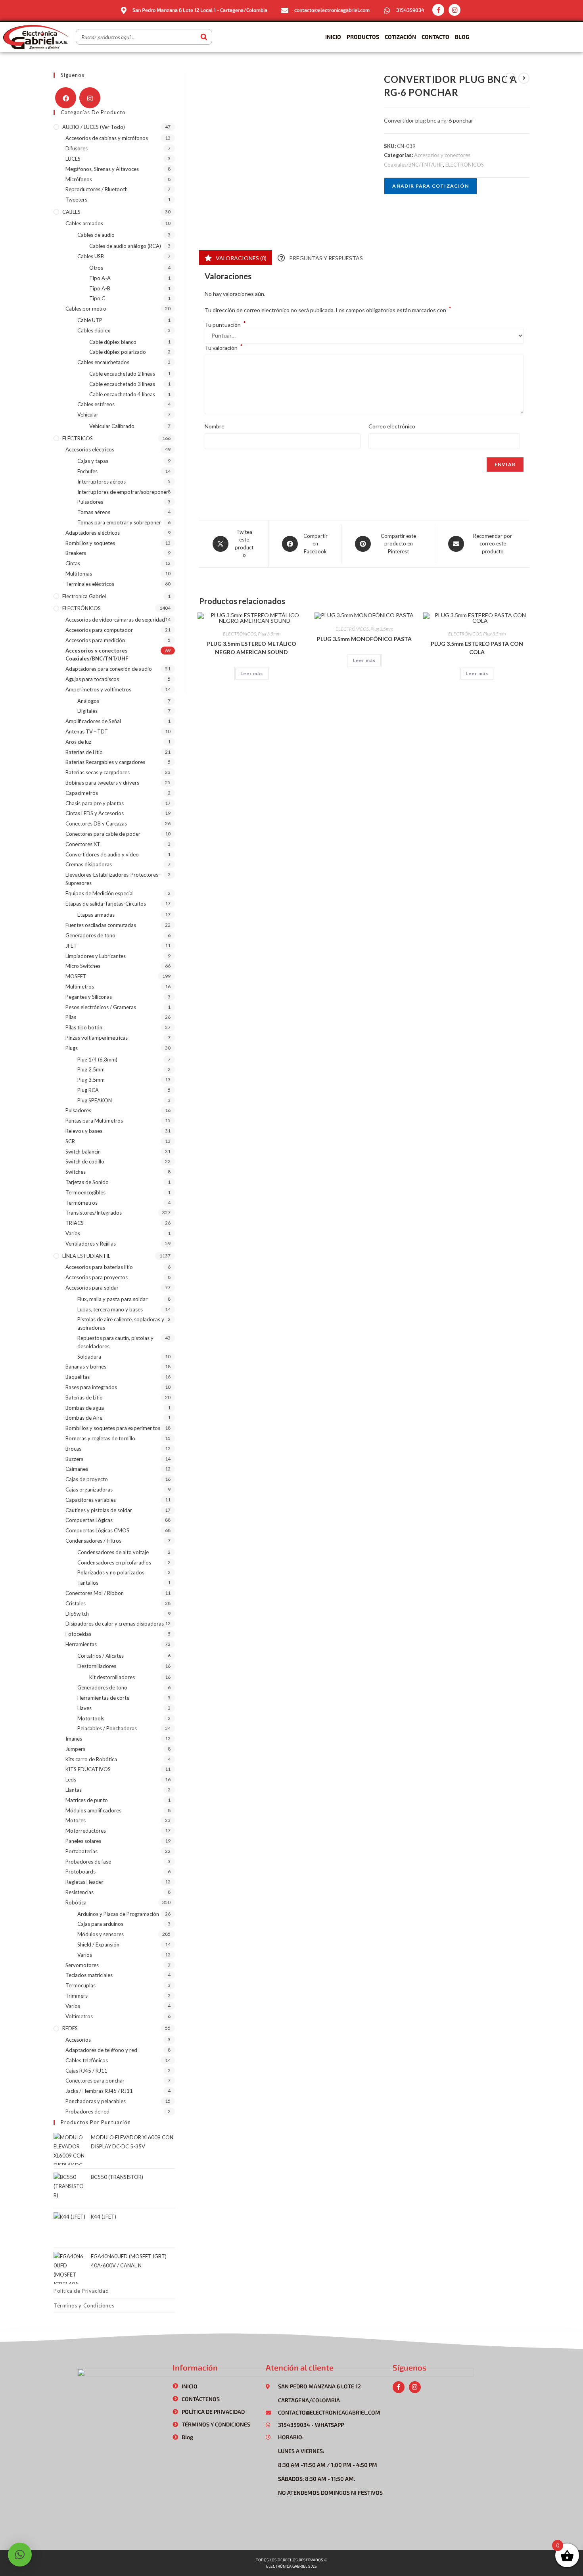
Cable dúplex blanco (113, 342)
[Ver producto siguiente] (524, 78)
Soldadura (89, 1357)
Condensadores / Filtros (93, 1541)
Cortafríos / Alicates (101, 1656)
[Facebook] (66, 98)
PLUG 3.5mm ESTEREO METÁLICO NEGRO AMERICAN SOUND (252, 648)
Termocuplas (81, 1985)
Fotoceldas (78, 1634)
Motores (76, 1820)
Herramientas (81, 1644)
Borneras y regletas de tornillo (100, 1438)
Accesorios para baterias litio (99, 1267)
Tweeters (76, 200)
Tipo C (97, 298)
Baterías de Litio (84, 752)
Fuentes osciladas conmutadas (101, 925)
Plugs (72, 1048)
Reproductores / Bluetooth (97, 189)
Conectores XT (83, 844)
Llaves (84, 1708)
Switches (76, 1172)
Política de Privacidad (81, 2291)
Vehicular (88, 415)
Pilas (71, 1017)
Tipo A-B (100, 288)
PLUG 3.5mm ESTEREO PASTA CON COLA (477, 648)
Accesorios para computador (99, 630)
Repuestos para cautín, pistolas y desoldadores (115, 1342)
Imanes (74, 1739)
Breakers (76, 553)
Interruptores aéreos (102, 482)
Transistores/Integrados (94, 1213)
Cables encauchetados (103, 362)
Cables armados (84, 223)
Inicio (333, 37)
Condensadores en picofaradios (114, 1562)
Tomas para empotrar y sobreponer (119, 522)
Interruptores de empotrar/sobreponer (123, 492)
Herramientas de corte (103, 1698)
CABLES (71, 212)
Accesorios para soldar (92, 1288)
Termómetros (82, 1203)
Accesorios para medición (95, 640)
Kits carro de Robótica (91, 1759)
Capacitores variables (91, 1500)
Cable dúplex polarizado (118, 352)
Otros (96, 268)
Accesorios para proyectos (97, 1277)
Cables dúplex (94, 330)
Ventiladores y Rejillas (91, 1244)
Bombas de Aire (84, 1418)
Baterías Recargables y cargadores (105, 762)
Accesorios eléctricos (90, 449)
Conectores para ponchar (95, 2081)
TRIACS (75, 1223)
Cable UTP (90, 320)
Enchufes (87, 471)
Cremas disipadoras (89, 864)
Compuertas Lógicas (89, 1520)
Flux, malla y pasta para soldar (112, 1299)
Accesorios (78, 2040)
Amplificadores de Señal (93, 721)
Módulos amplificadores (93, 1810)
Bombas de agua (85, 1408)
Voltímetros (79, 2016)
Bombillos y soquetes (90, 543)
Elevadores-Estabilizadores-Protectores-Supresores (113, 879)
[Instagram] (455, 10)
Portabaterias (82, 1851)
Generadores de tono (90, 935)
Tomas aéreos (94, 512)
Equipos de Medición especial (100, 893)
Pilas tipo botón (84, 1027)
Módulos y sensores (101, 1934)
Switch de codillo (85, 1161)
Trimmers (77, 1996)
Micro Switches (83, 966)
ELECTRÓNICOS (465, 165)
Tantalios (88, 1583)
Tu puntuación (225, 325)
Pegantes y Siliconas (89, 997)
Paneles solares (83, 1841)
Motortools (91, 1718)
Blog (462, 37)
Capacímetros (82, 793)
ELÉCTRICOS (78, 438)
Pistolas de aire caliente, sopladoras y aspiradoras (121, 1324)
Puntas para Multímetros (94, 1121)
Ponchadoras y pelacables (96, 2101)
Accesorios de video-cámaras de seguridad (115, 620)
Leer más (252, 673)
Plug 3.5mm (269, 634)
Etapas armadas (96, 915)
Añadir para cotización (430, 186)
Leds (71, 1779)
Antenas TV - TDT (87, 731)
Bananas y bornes (86, 1367)
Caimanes (77, 1469)
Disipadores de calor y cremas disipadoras (115, 1624)
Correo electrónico (392, 426)
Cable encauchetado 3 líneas (122, 384)
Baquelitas (78, 1377)
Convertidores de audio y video (102, 854)
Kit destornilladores (112, 1677)
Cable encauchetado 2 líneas (122, 374)
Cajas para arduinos (100, 1924)
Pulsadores (90, 502)
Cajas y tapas (93, 461)
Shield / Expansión (98, 1944)
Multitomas (79, 574)
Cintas (73, 563)
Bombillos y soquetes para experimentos (113, 1428)
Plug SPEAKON (95, 1100)
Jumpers (75, 1749)
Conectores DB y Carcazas (96, 823)
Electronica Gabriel (84, 596)
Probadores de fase (88, 1862)
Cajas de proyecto (87, 1479)
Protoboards (81, 1872)
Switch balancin (83, 1152)
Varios (73, 1233)
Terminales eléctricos (90, 584)
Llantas (74, 1790)
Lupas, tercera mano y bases (110, 1309)
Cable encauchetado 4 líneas (122, 394)
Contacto (435, 37)
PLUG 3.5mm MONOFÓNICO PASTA (364, 639)
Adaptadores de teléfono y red (101, 2050)
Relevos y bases (84, 1131)
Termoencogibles (85, 1192)
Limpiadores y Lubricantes (96, 956)
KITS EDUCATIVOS (88, 1769)
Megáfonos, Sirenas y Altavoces (102, 169)
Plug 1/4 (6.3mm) (97, 1060)
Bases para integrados (91, 1387)
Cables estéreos (96, 404)
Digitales (87, 711)
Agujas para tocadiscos (92, 679)
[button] (20, 2555)
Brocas (73, 1449)
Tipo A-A (100, 278)
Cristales (76, 1603)
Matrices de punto (87, 1800)
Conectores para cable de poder (103, 834)
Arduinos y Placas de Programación (118, 1914)
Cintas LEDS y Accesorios (95, 813)
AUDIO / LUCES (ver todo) (94, 127)
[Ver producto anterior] (510, 78)
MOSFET (76, 976)
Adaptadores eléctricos (93, 533)
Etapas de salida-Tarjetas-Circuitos (106, 904)
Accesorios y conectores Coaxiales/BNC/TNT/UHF (97, 655)
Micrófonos (79, 179)
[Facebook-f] (438, 10)
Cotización (400, 37)
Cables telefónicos (87, 2060)
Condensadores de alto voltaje (113, 1552)
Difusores (77, 148)
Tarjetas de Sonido (87, 1182)
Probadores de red (87, 2111)
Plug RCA (88, 1090)
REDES (70, 2028)
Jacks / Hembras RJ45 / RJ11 (99, 2091)
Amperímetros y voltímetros (98, 689)
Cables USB (91, 256)
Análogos (88, 701)
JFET (71, 946)
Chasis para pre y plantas (95, 803)
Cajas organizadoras (89, 1490)
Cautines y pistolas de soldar (99, 1510)
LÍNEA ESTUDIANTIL (86, 1256)
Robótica (76, 1902)
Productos (363, 37)
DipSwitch (77, 1614)
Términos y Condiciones (84, 2305)
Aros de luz (78, 742)
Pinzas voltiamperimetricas (97, 1038)
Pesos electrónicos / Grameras (101, 1007)
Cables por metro (86, 309)
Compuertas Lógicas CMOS (97, 1530)
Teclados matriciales (89, 1975)
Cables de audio (96, 235)
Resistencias (80, 1892)
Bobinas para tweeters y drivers (102, 783)
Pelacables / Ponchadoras (107, 1728)
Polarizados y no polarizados (111, 1572)
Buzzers (74, 1459)
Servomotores (82, 1965)
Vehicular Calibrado (112, 426)
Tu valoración (224, 347)
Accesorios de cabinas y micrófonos (107, 138)
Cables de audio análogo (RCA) (125, 246)
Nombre (215, 426)
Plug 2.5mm (91, 1069)
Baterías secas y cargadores (98, 772)
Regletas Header (84, 1882)
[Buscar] (204, 37)
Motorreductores (86, 1831)
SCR (70, 1141)
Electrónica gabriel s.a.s (291, 2566)
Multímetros (80, 987)
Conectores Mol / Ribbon (95, 1593)
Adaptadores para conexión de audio (109, 669)
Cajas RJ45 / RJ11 (86, 2071)
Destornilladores (97, 1666)
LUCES (73, 159)
